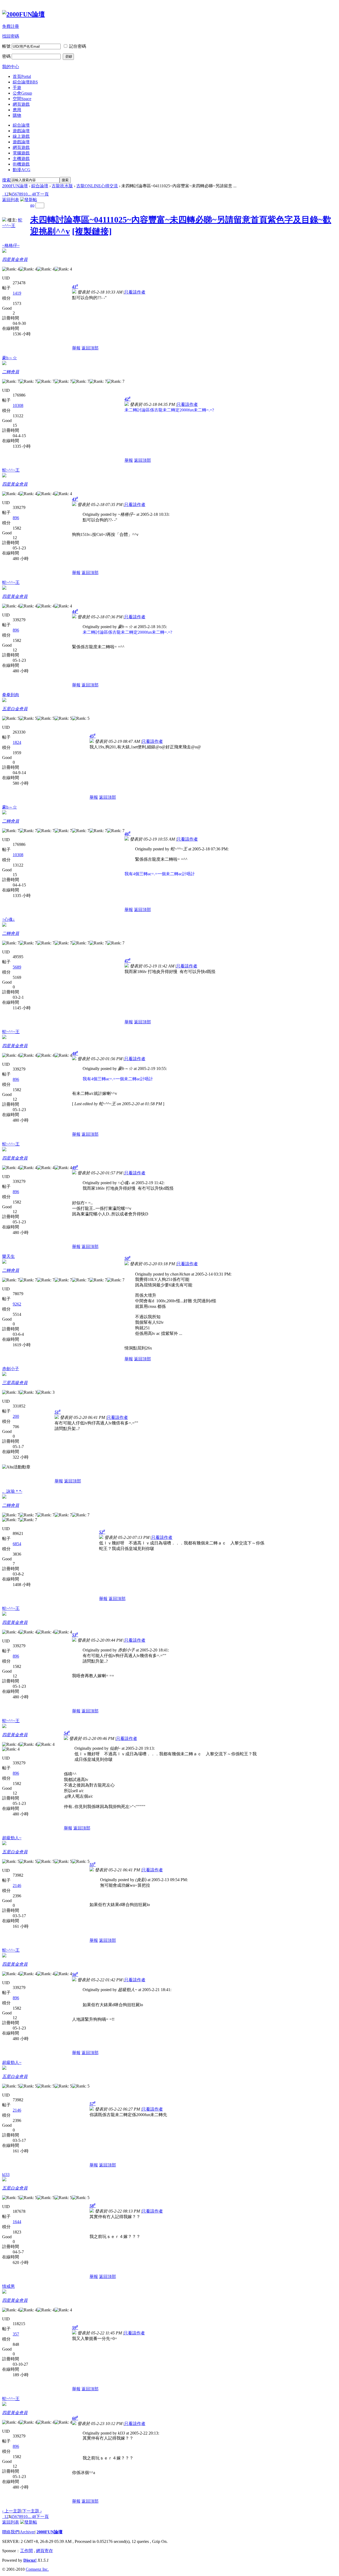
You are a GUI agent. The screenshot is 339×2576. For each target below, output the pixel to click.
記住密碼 (78, 46)
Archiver (27, 2532)
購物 (17, 115)
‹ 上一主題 (12, 2511)
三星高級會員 (15, 1383)
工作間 (26, 2551)
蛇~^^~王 (11, 470)
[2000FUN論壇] (23, 14)
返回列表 (11, 200)
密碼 (6, 56)
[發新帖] (29, 200)
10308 (18, 405)
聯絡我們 (11, 2532)
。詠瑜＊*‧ (12, 1491)
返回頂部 (90, 348)
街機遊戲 (21, 164)
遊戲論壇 (21, 131)
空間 (22, 99)
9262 (17, 1304)
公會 (22, 93)
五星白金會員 (15, 709)
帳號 (6, 46)
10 (25, 194)
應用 (17, 110)
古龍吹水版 (62, 186)
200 (16, 1416)
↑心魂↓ (8, 919)
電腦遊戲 (21, 153)
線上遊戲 (21, 136)
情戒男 (8, 2286)
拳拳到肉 (11, 695)
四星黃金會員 (15, 259)
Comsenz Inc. (37, 2569)
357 (16, 2334)
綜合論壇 (25, 82)
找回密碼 (11, 36)
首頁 (22, 76)
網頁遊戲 (21, 104)
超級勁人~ (12, 1838)
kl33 (6, 2175)
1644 (17, 2222)
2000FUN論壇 (15, 186)
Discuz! (30, 2560)
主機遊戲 (21, 159)
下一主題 (32, 2511)
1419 (17, 293)
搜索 (6, 180)
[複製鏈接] (92, 231)
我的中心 (11, 67)
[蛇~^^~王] (4, 220)
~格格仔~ (11, 245)
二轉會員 (11, 372)
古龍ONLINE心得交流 (97, 186)
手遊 (17, 88)
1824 (17, 742)
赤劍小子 (11, 1369)
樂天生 (8, 1256)
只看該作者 (135, 292)
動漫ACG (22, 170)
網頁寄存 (44, 2551)
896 (16, 518)
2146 (17, 1886)
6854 (17, 1544)
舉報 (76, 348)
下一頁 (42, 194)
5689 (17, 967)
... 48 (32, 194)
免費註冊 (11, 26)
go (32, 205)
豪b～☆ (10, 358)
